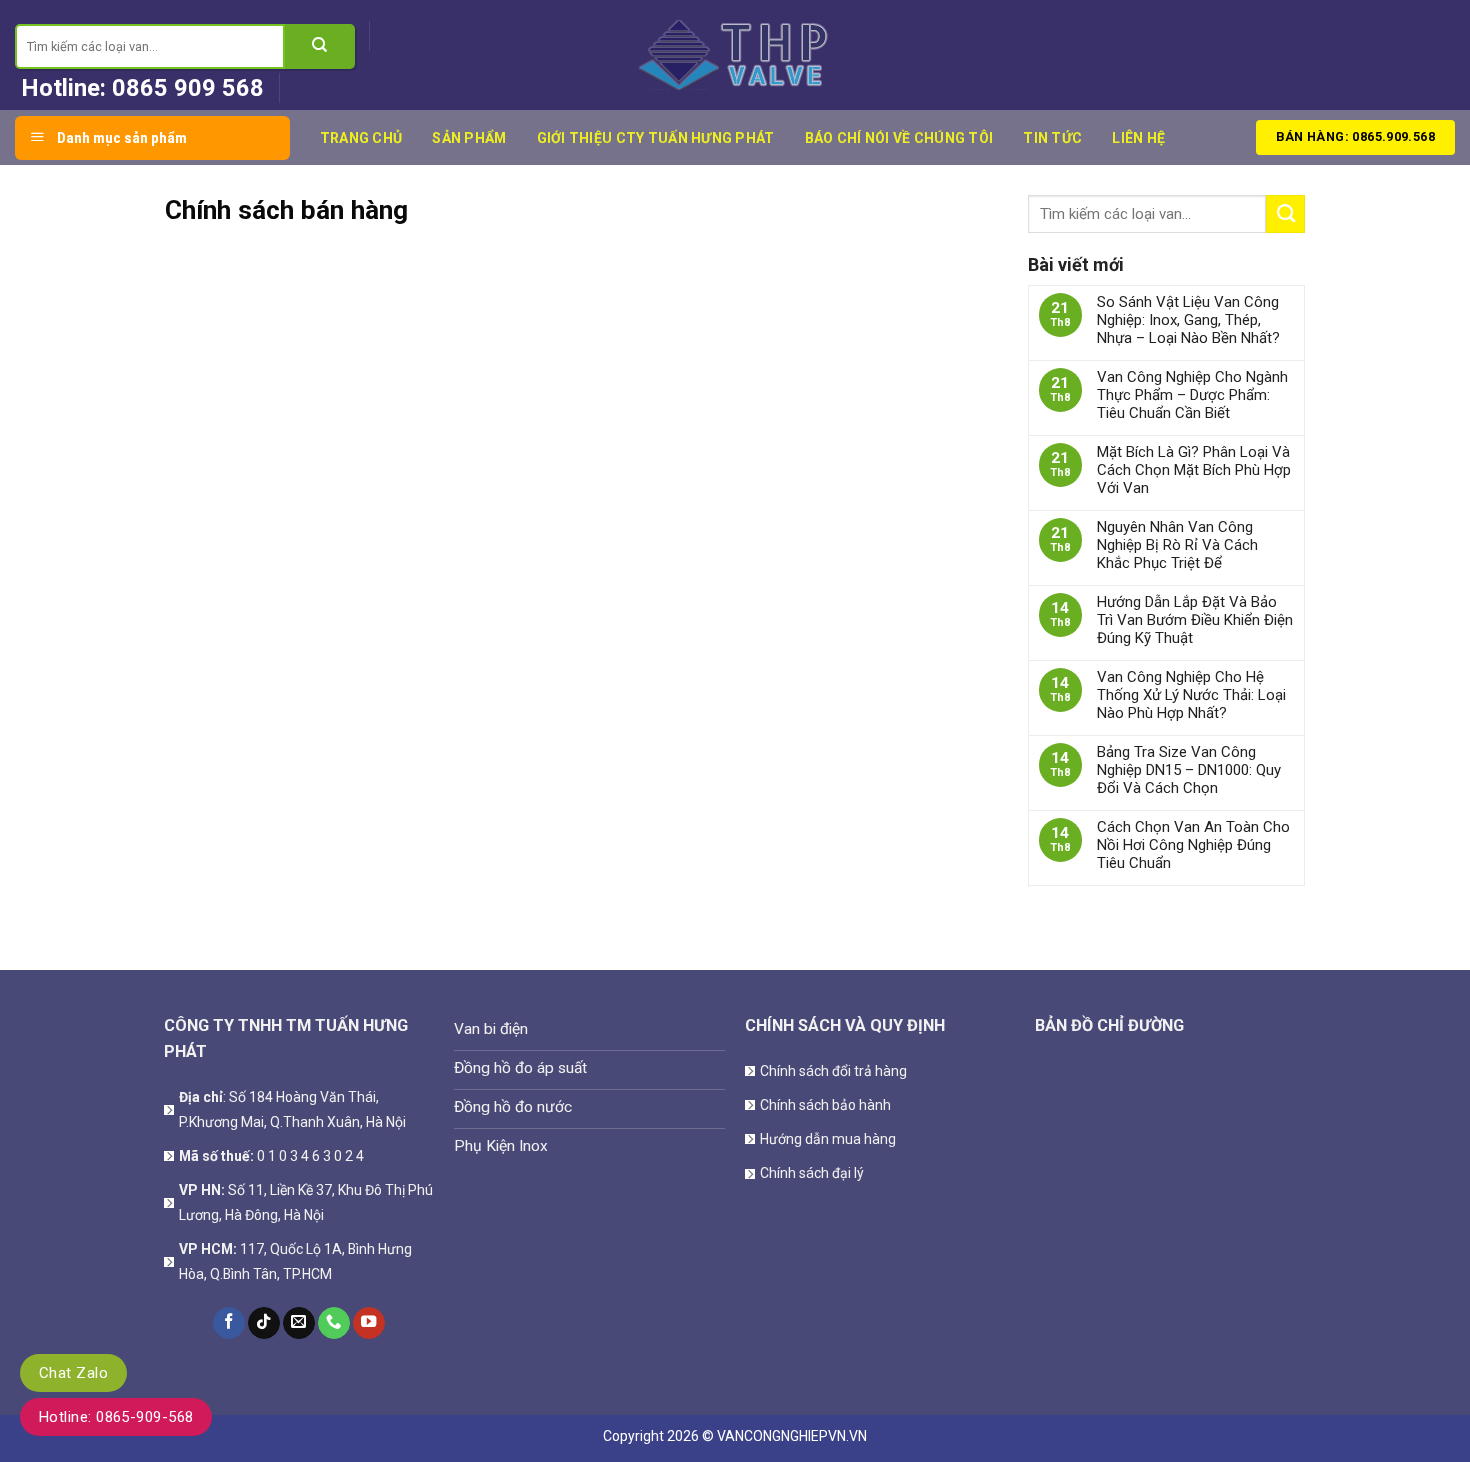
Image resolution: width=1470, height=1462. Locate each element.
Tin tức (1052, 138)
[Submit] (320, 46)
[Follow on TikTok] (264, 1323)
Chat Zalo (73, 1373)
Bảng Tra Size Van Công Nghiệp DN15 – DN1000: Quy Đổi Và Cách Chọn (1189, 770)
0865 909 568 (188, 88)
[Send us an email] (299, 1323)
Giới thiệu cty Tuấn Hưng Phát (656, 138)
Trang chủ (361, 138)
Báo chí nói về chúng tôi (899, 138)
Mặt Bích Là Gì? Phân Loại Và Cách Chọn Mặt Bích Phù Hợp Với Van (1194, 470)
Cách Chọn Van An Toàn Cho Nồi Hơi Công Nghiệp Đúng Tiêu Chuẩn (1193, 845)
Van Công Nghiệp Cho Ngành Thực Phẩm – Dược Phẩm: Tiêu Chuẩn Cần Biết (1192, 395)
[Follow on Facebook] (229, 1323)
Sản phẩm (469, 138)
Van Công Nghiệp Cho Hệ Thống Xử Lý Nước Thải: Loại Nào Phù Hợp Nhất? (1191, 695)
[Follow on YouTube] (369, 1323)
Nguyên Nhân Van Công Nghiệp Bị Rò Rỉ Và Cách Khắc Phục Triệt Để (1177, 545)
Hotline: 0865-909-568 (116, 1417)
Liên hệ (1138, 138)
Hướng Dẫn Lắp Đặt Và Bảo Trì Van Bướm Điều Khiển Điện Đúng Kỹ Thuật (1195, 620)
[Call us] (334, 1323)
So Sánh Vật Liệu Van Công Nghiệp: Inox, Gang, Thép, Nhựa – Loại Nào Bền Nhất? (1188, 320)
